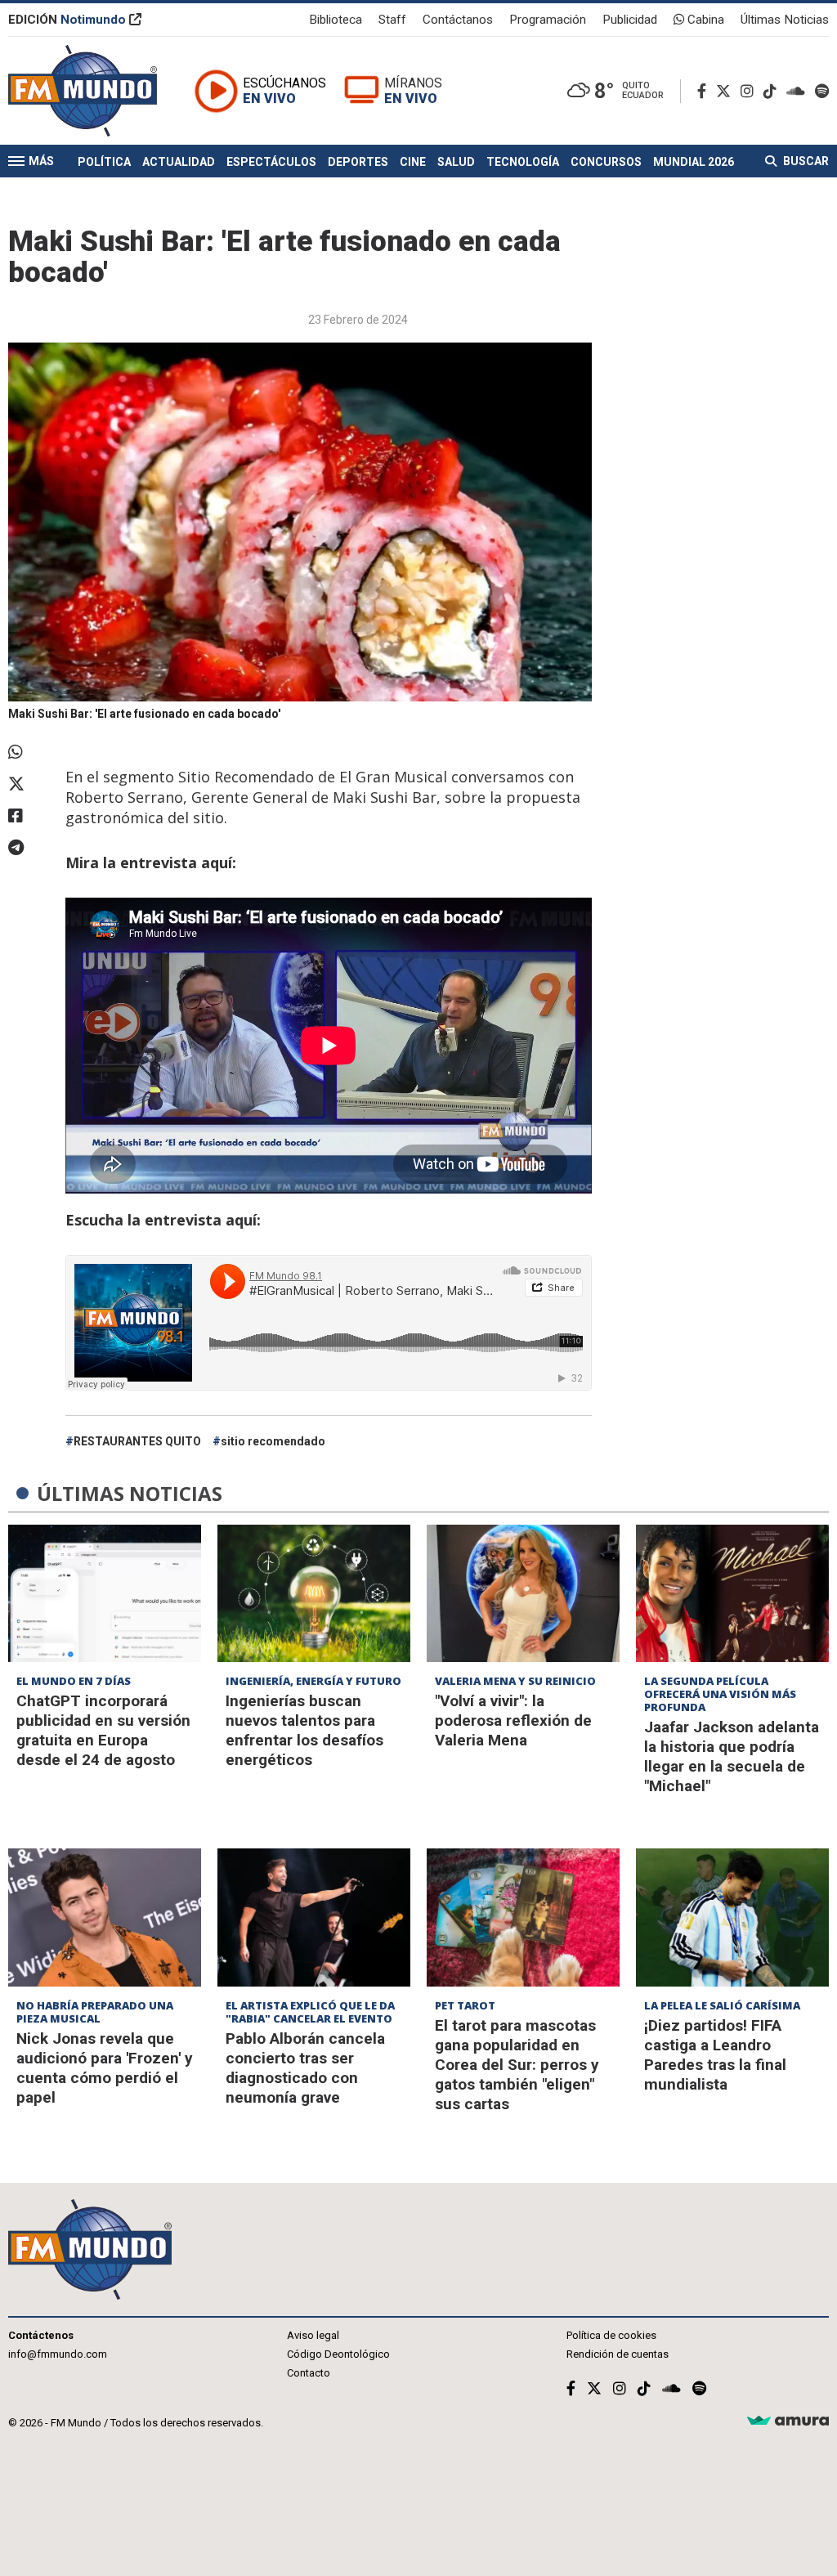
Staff (392, 20)
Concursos (606, 162)
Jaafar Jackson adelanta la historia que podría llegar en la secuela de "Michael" (732, 1756)
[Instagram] (750, 91)
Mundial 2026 (694, 162)
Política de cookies (611, 2335)
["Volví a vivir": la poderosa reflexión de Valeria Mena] (523, 1594)
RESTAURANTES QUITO (137, 1441)
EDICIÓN (67, 20)
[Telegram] (29, 848)
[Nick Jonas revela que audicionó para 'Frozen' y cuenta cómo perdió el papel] (105, 1917)
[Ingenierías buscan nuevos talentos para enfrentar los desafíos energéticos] (314, 1594)
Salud (456, 162)
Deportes (358, 162)
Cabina (704, 20)
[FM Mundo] (83, 91)
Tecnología (523, 162)
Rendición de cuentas (618, 2354)
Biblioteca (336, 20)
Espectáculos (271, 162)
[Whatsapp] (29, 752)
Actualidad (179, 162)
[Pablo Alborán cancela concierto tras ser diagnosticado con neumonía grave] (314, 1917)
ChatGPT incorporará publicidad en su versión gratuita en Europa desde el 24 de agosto (103, 1730)
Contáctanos (458, 20)
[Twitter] (727, 91)
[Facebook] (705, 91)
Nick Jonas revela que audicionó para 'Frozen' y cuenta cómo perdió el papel (105, 2068)
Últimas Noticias (785, 20)
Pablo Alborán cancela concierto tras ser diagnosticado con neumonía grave (305, 2068)
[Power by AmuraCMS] (788, 2421)
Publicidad (630, 20)
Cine (413, 162)
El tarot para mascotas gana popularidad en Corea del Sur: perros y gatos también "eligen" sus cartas (517, 2065)
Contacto (309, 2373)
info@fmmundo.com (58, 2354)
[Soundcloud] (799, 91)
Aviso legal (313, 2335)
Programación (548, 20)
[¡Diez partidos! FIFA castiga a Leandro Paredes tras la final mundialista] (732, 1917)
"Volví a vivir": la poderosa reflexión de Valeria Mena (513, 1720)
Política (104, 162)
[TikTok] (773, 91)
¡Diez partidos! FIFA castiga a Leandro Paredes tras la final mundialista (715, 2055)
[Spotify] (822, 91)
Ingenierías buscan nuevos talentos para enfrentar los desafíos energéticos (304, 1730)
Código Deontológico (338, 2354)
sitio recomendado (273, 1441)
